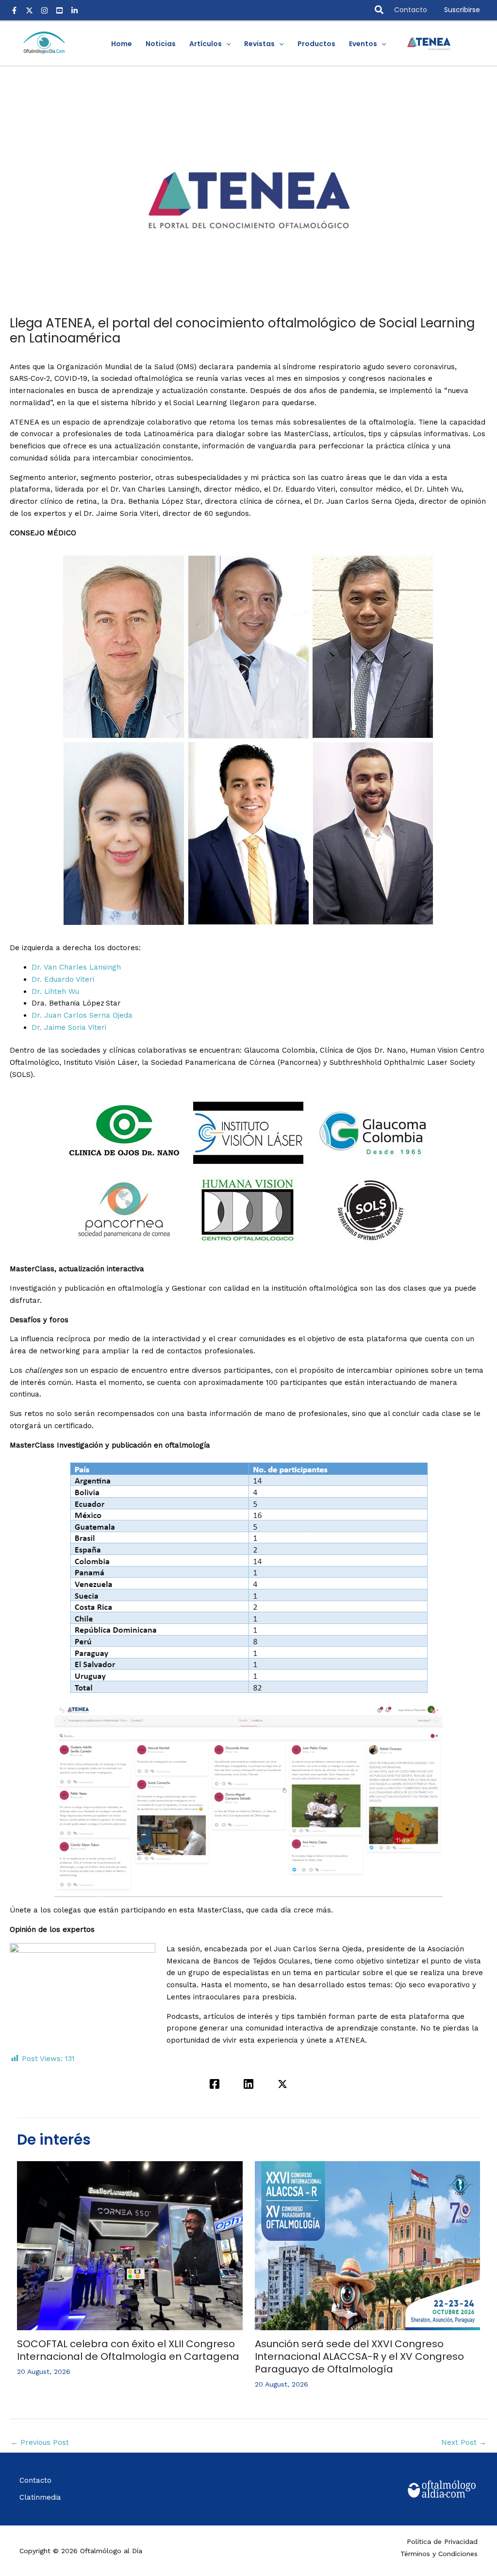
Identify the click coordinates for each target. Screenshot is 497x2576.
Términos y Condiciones (439, 2554)
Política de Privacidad (442, 2542)
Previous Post (40, 2442)
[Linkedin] (248, 2084)
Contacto (411, 10)
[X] (29, 10)
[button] (380, 10)
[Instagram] (44, 10)
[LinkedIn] (75, 10)
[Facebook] (14, 10)
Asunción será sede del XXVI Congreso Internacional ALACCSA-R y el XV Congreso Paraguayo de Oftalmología (359, 2356)
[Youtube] (59, 10)
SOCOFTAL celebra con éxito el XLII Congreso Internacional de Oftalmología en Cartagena (128, 2350)
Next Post (464, 2442)
